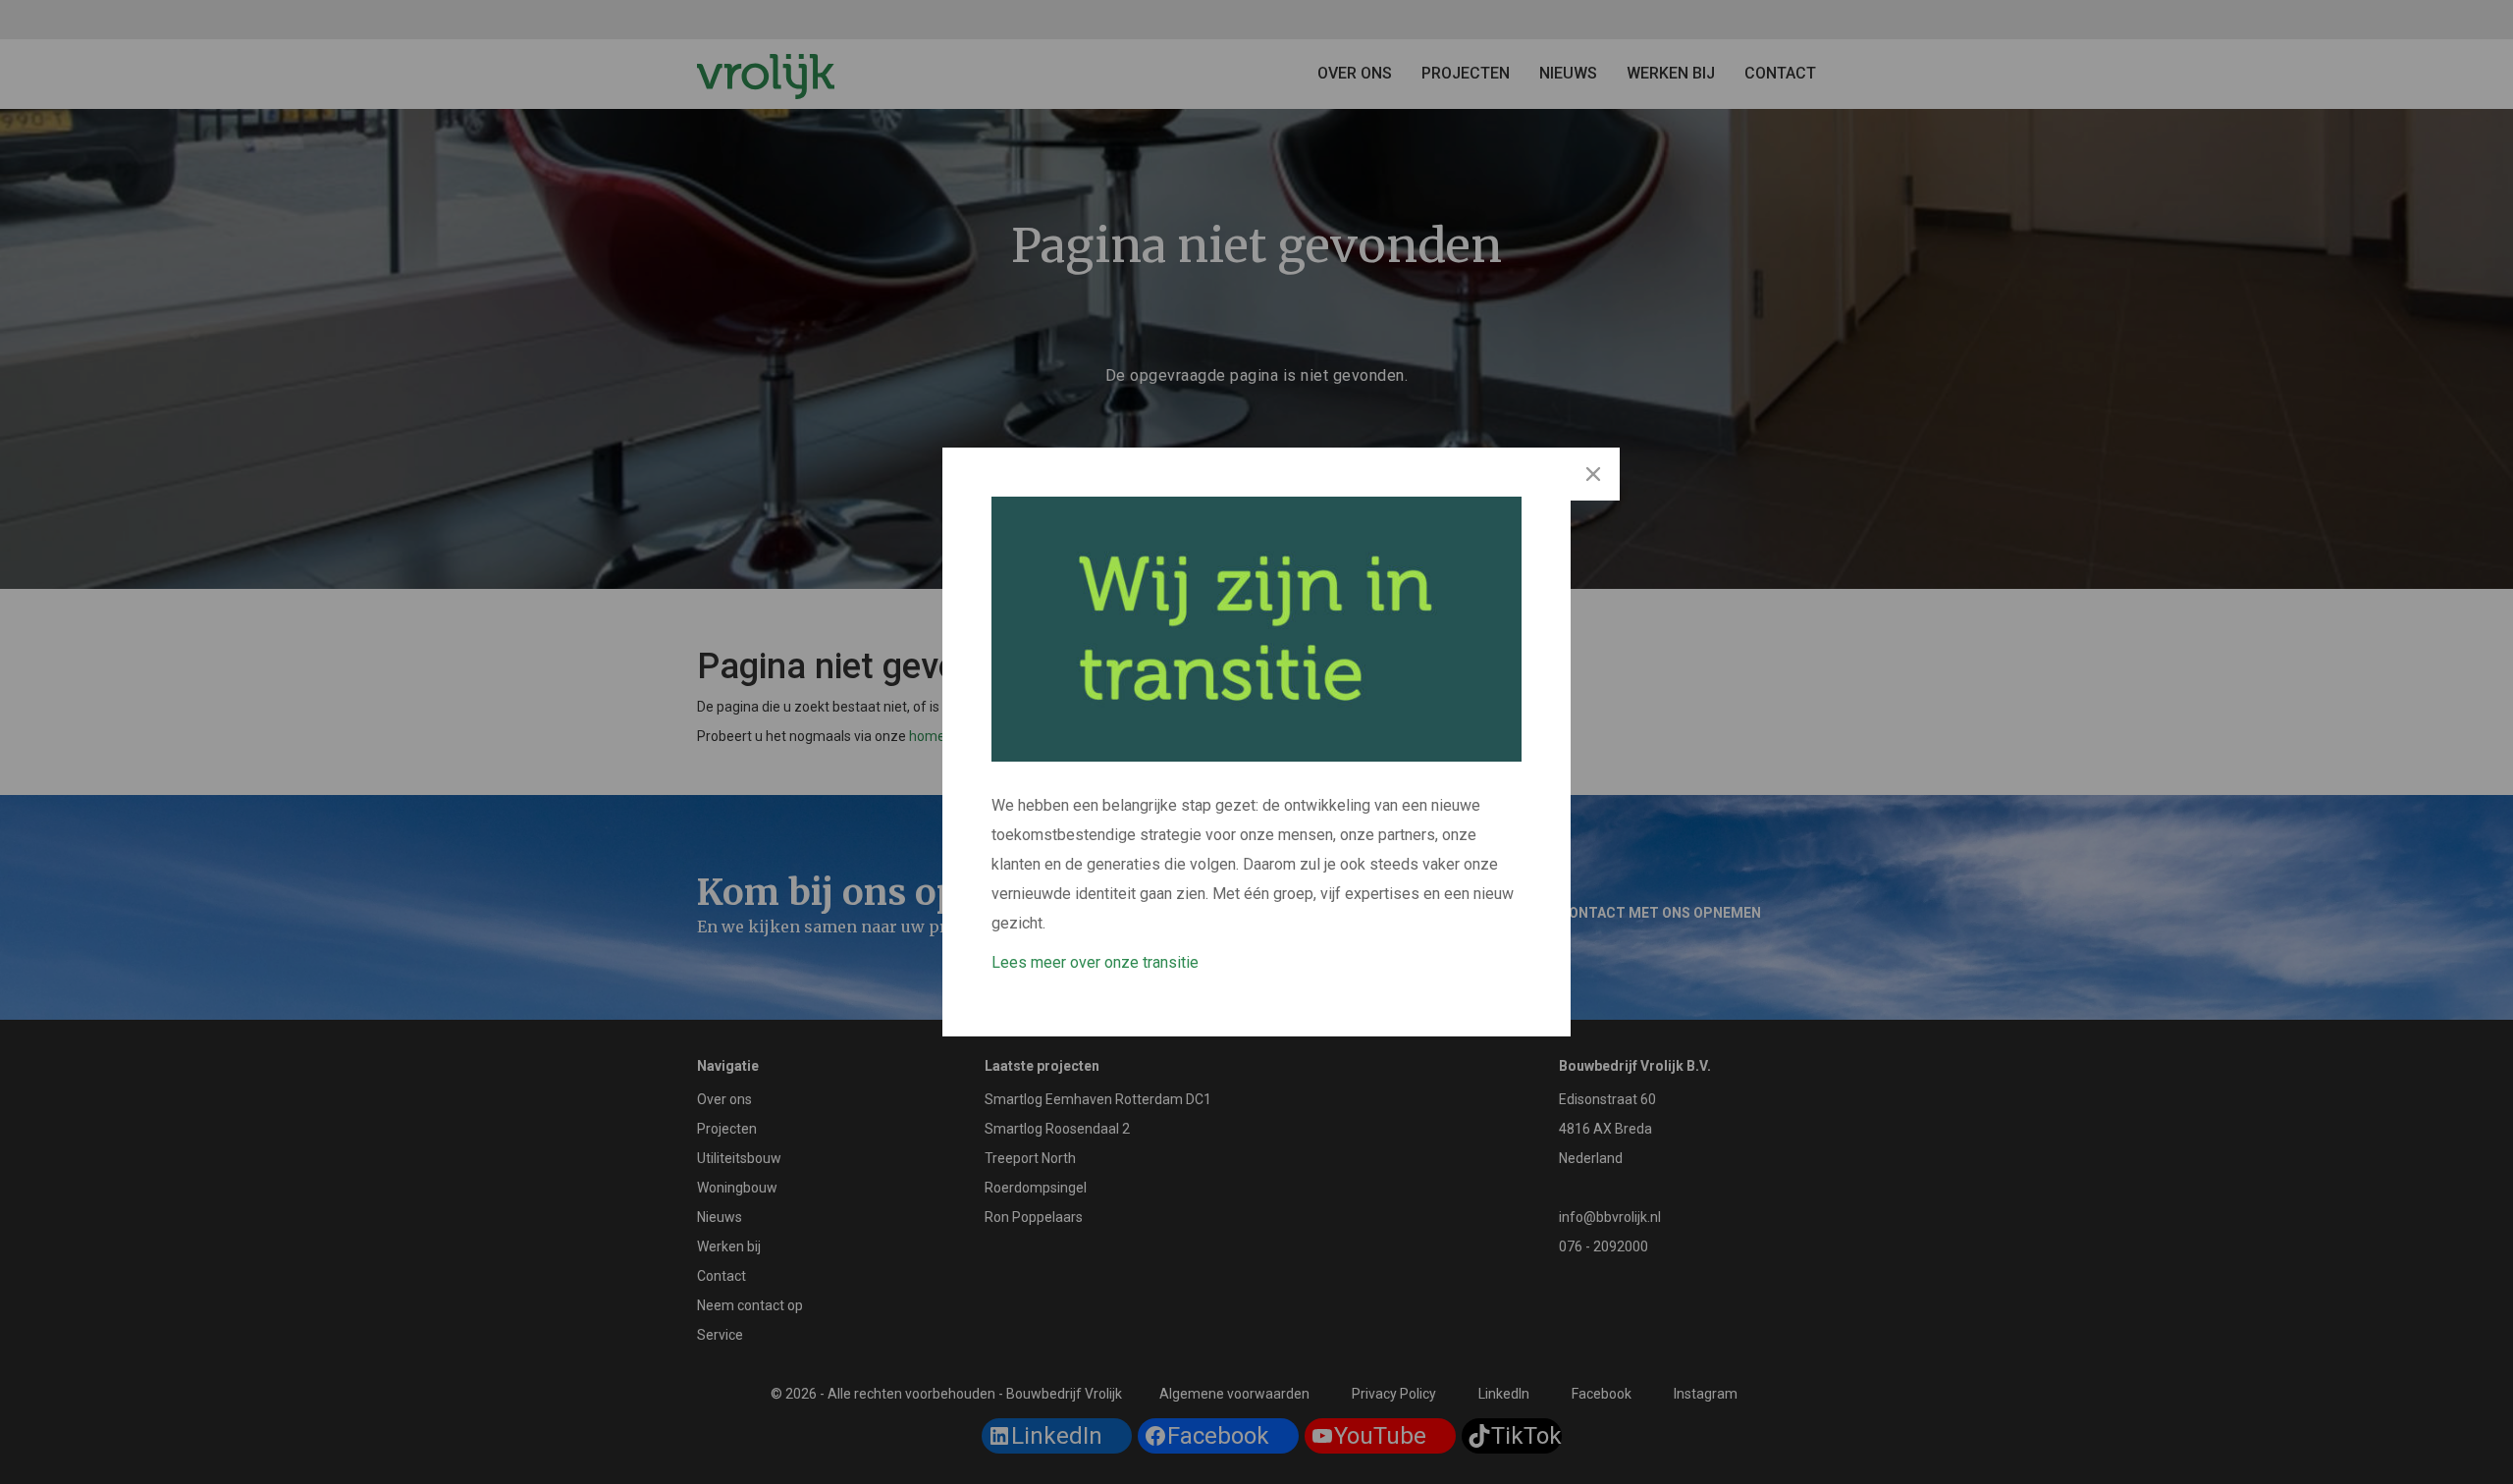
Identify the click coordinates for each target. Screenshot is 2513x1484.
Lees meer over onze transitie (1095, 962)
